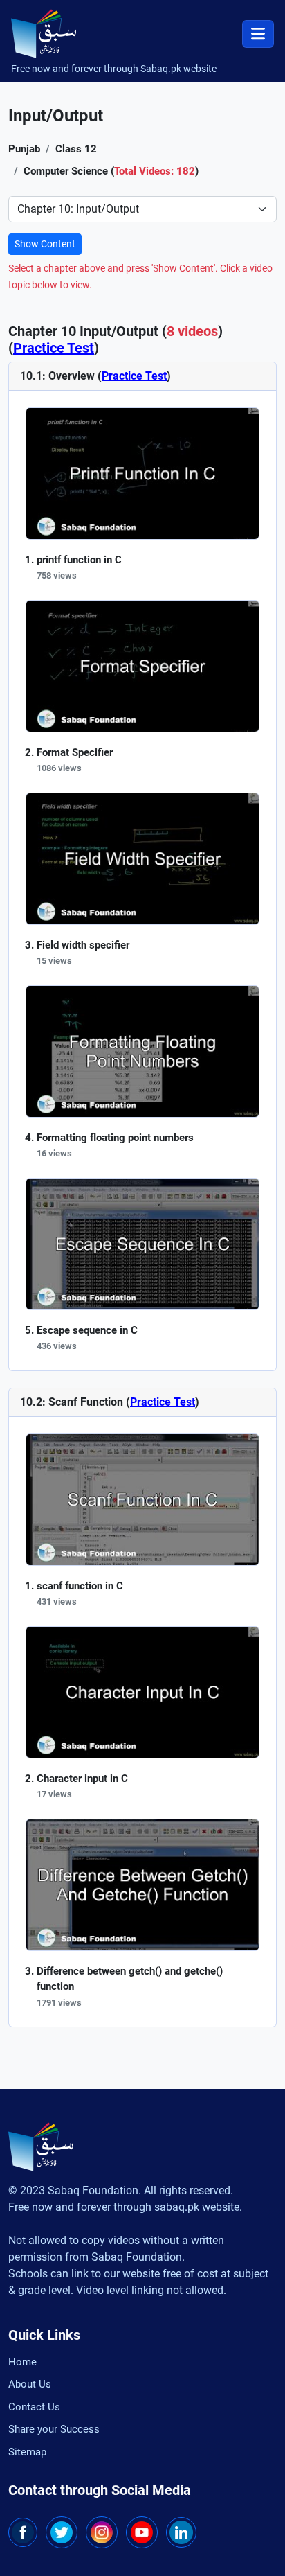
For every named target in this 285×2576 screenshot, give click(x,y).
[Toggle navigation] (258, 34)
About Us (30, 2384)
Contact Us (34, 2407)
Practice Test (54, 348)
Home (22, 2362)
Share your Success (54, 2429)
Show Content (45, 244)
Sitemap (27, 2452)
